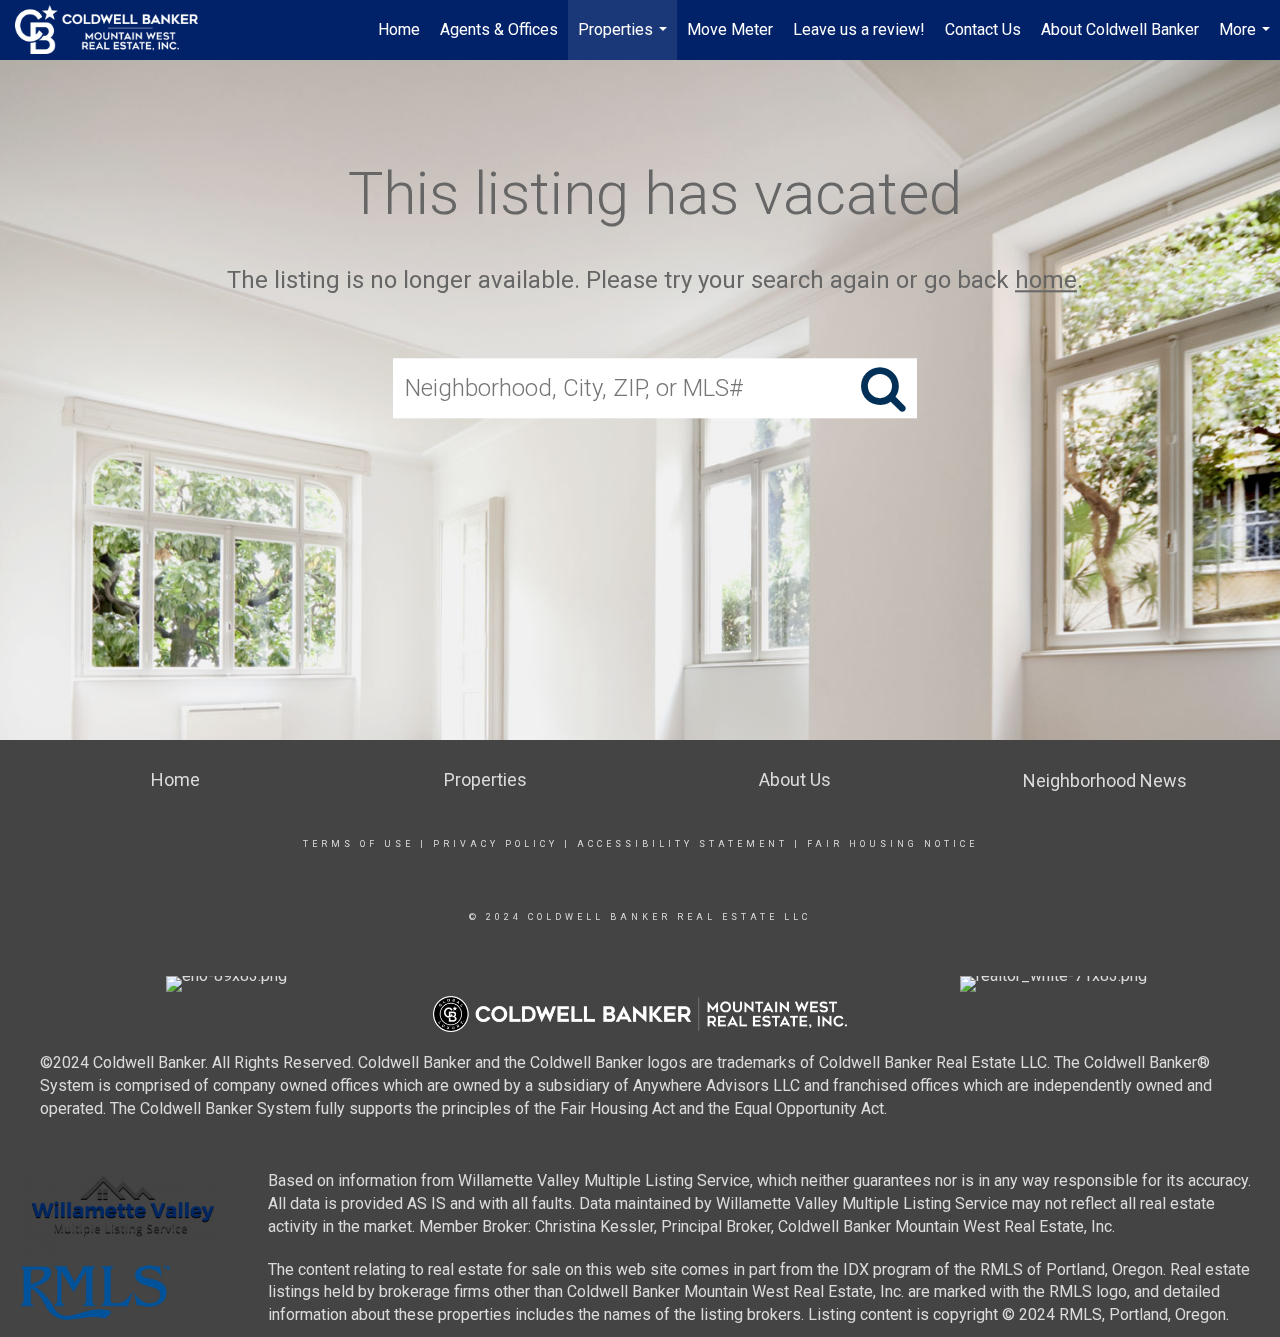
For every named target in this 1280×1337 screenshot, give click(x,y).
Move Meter (730, 29)
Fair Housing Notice (892, 844)
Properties (625, 40)
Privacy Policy (495, 844)
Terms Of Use (358, 844)
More (1247, 40)
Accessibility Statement (682, 844)
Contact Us (983, 29)
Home (399, 29)
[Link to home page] (116, 30)
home (1046, 280)
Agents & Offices (499, 29)
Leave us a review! (859, 29)
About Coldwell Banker (1120, 29)
